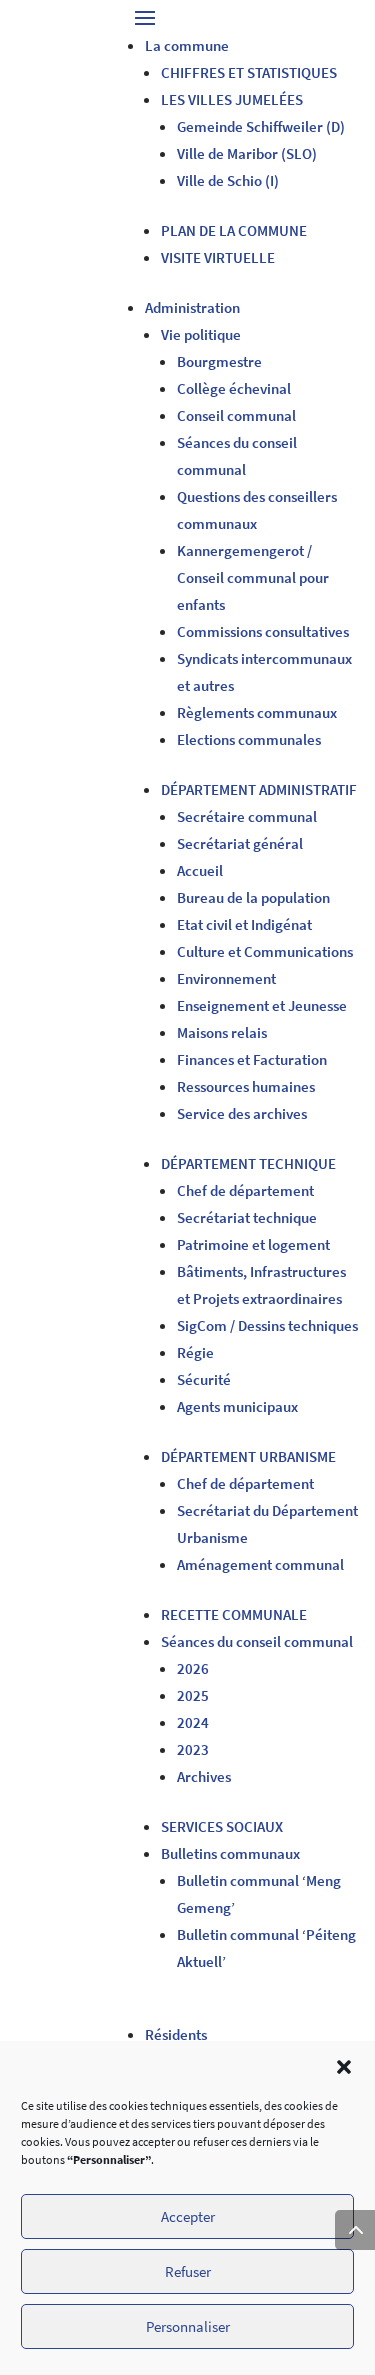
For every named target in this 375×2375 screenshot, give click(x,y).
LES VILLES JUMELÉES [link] (232, 99)
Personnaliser (188, 2326)
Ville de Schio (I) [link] (228, 180)
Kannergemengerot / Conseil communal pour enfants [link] (253, 577)
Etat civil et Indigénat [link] (244, 924)
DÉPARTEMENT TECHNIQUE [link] (248, 1163)
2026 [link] (193, 1668)
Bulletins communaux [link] (230, 1853)
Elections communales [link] (249, 739)
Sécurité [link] (204, 1379)
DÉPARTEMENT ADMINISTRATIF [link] (259, 789)
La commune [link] (187, 45)
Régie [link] (195, 1352)
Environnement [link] (226, 978)
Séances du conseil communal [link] (257, 1641)
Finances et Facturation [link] (252, 1059)
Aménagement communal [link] (260, 1564)
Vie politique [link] (201, 334)
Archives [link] (204, 1776)
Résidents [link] (176, 2034)
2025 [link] (193, 1695)
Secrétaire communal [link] (247, 816)
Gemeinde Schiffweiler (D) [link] (261, 126)
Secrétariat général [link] (240, 843)
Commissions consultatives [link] (263, 631)
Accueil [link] (200, 870)
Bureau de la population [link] (253, 897)
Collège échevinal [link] (234, 388)
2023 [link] (193, 1749)
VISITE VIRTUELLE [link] (218, 257)
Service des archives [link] (242, 1113)
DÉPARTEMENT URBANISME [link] (248, 1456)
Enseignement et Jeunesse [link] (262, 1005)
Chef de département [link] (245, 1190)
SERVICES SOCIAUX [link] (222, 1826)
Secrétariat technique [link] (247, 1217)
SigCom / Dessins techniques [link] (267, 1325)
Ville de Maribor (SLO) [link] (247, 153)
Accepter (188, 2216)
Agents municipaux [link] (237, 1406)
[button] (344, 2067)
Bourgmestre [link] (219, 361)
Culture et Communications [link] (265, 951)
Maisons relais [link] (222, 1032)
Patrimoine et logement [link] (253, 1244)
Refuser (188, 2271)
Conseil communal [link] (236, 415)
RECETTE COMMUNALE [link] (234, 1614)
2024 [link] (193, 1722)
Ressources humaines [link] (246, 1086)
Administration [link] (192, 307)
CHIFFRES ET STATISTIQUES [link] (249, 72)
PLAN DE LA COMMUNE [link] (234, 230)
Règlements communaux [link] (257, 712)
